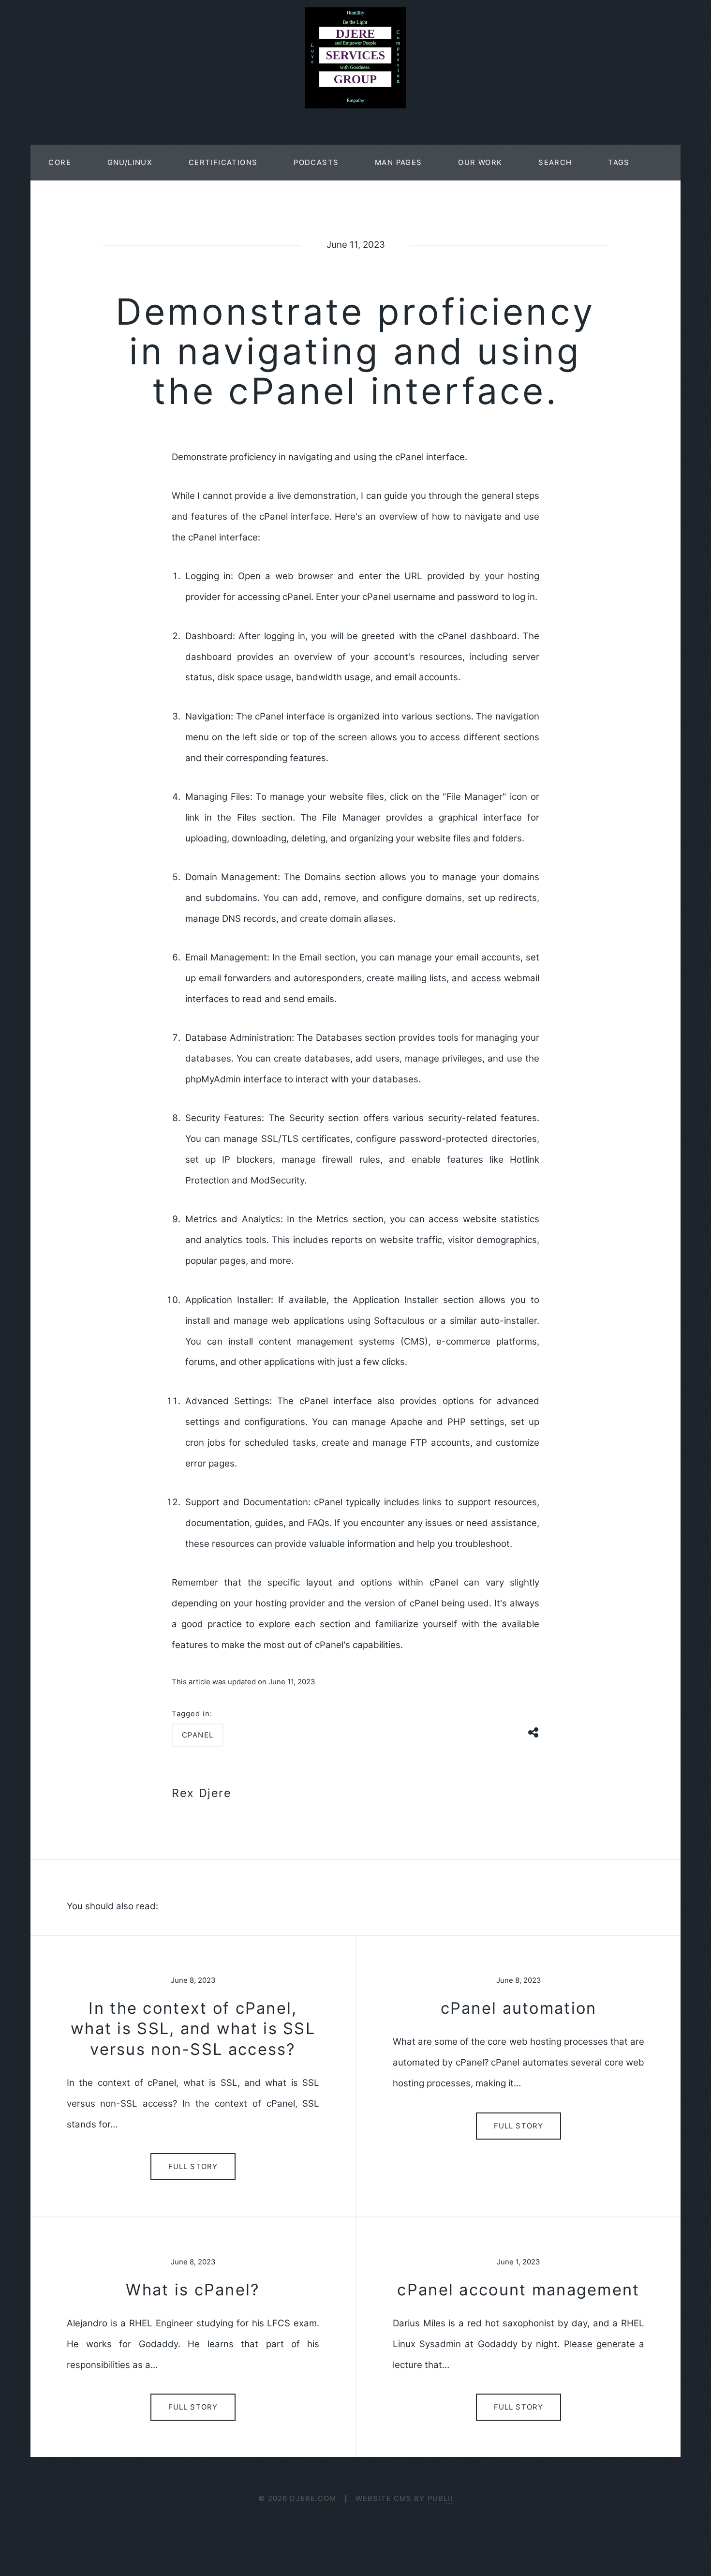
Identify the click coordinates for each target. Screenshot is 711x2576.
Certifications (223, 163)
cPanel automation (519, 2008)
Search (555, 163)
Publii (440, 2499)
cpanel (198, 1735)
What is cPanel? (193, 2290)
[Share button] (534, 1731)
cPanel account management (518, 2290)
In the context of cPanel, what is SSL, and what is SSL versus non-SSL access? (193, 2029)
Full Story (193, 2167)
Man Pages (399, 163)
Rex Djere (202, 1793)
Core (60, 163)
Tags (619, 163)
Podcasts (316, 163)
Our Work (480, 163)
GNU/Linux (130, 163)
